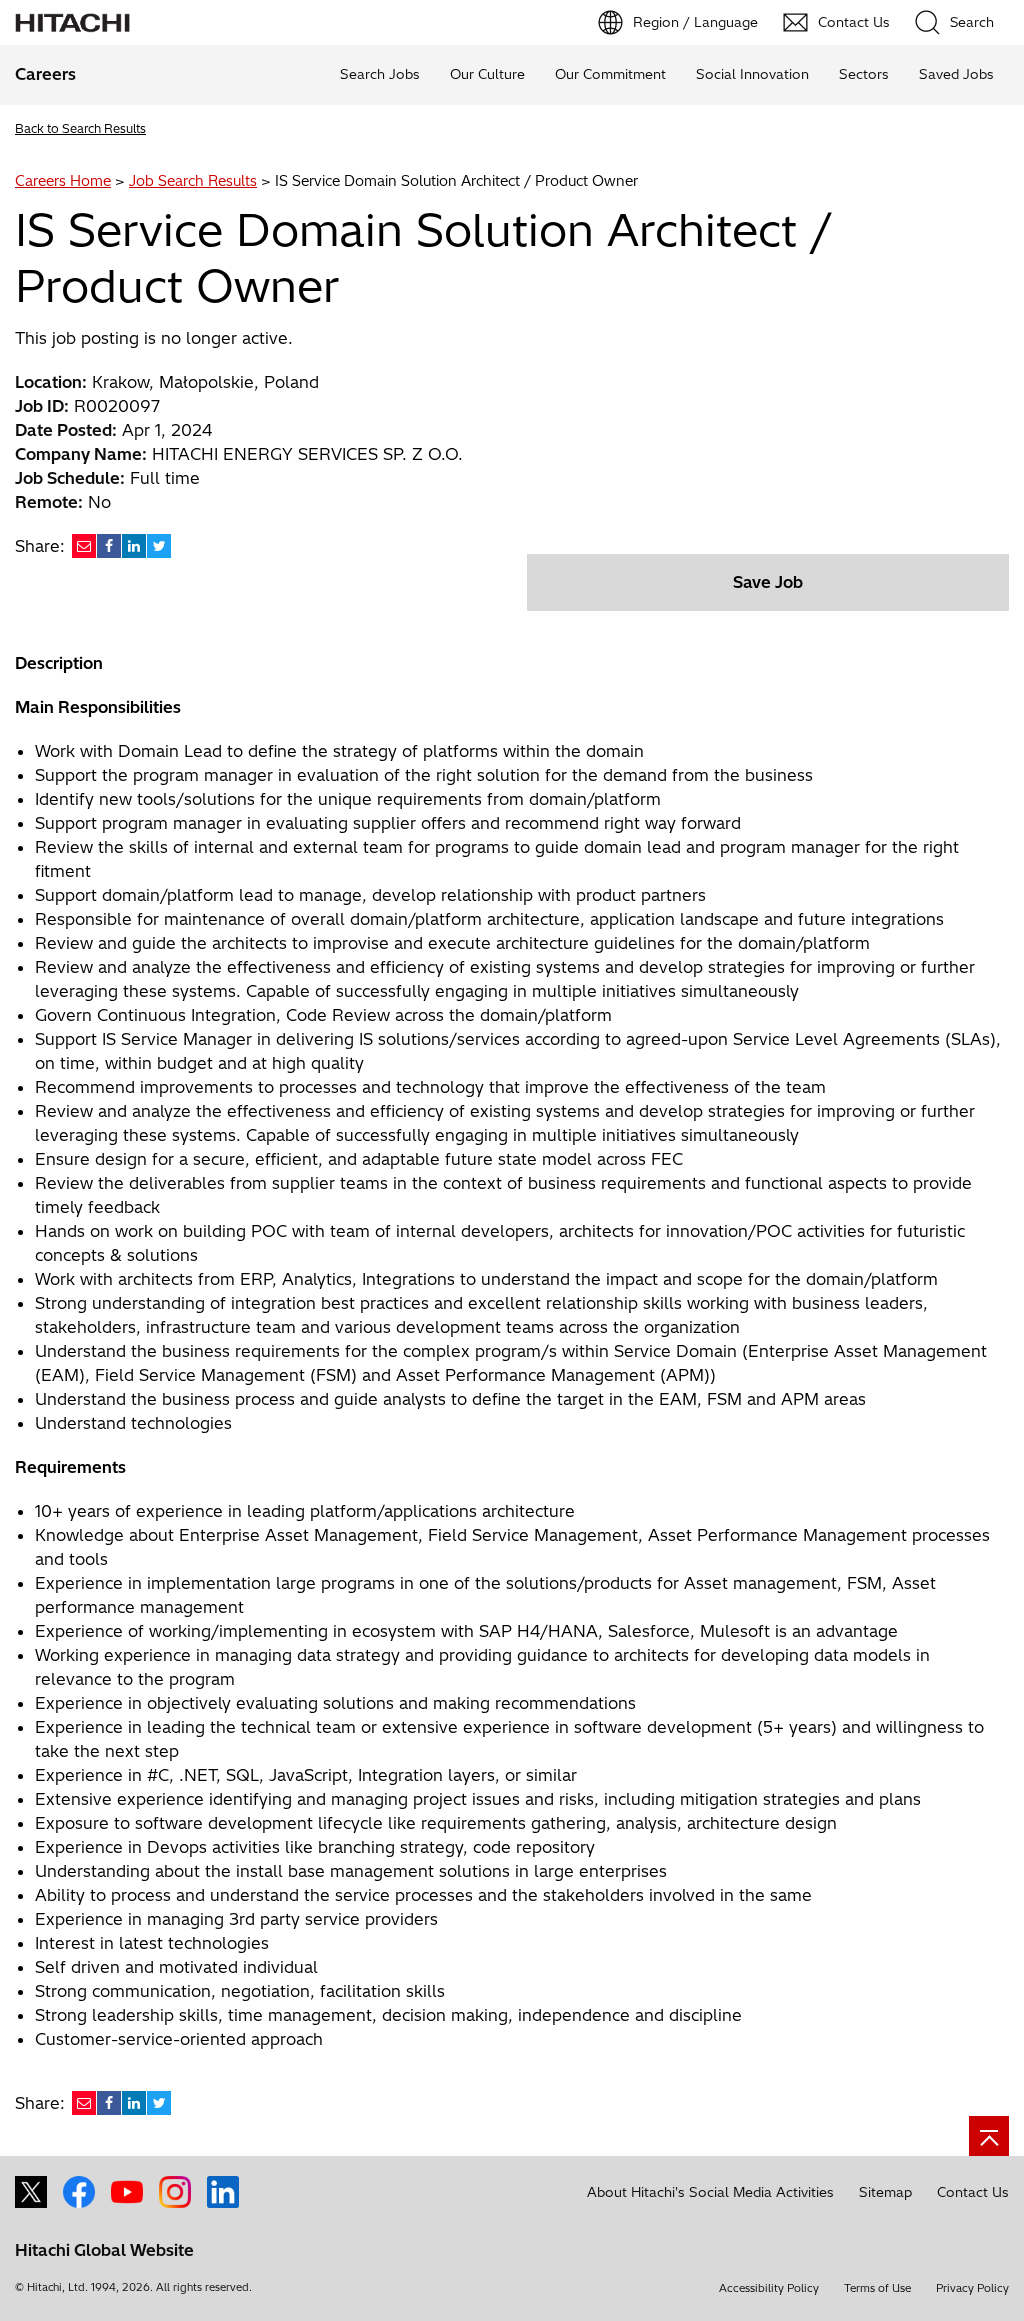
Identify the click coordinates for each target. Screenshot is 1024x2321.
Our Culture (487, 74)
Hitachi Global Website (104, 2250)
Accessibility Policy (769, 2288)
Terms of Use (877, 2288)
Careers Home (63, 181)
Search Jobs (380, 74)
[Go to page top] (989, 2136)
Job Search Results (193, 181)
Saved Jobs (956, 74)
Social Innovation (752, 74)
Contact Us (973, 2192)
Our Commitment (610, 74)
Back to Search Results (80, 128)
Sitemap (885, 2192)
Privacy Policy (972, 2288)
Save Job (768, 582)
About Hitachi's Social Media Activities (710, 2192)
